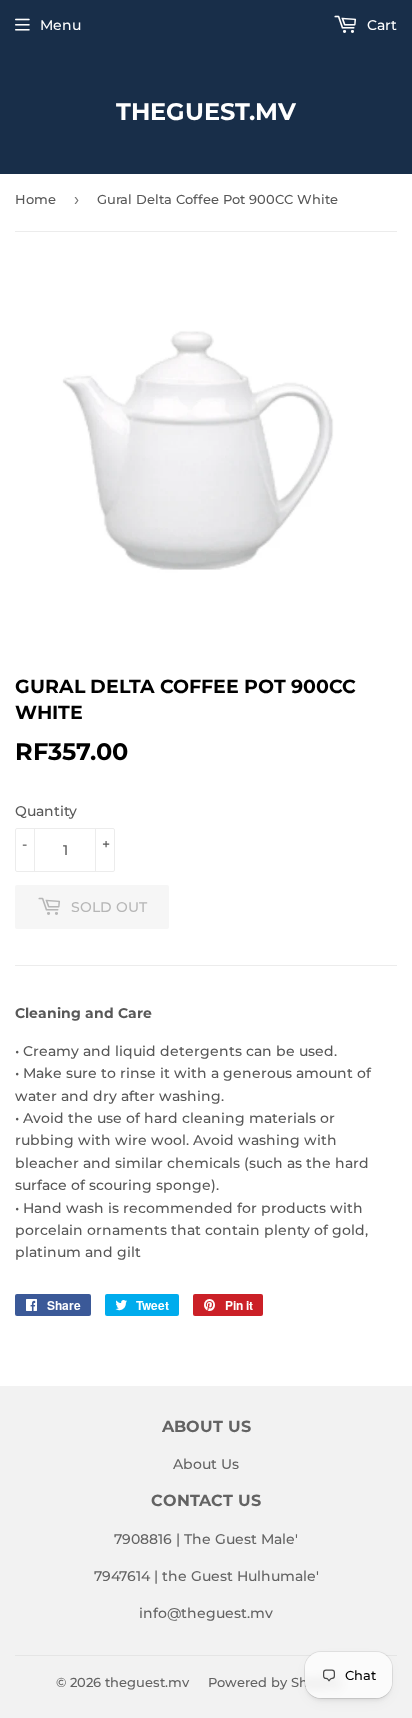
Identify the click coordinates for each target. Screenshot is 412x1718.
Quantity (46, 811)
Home (35, 199)
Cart (380, 25)
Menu (60, 25)
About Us (206, 1464)
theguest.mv (206, 111)
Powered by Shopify (274, 1682)
